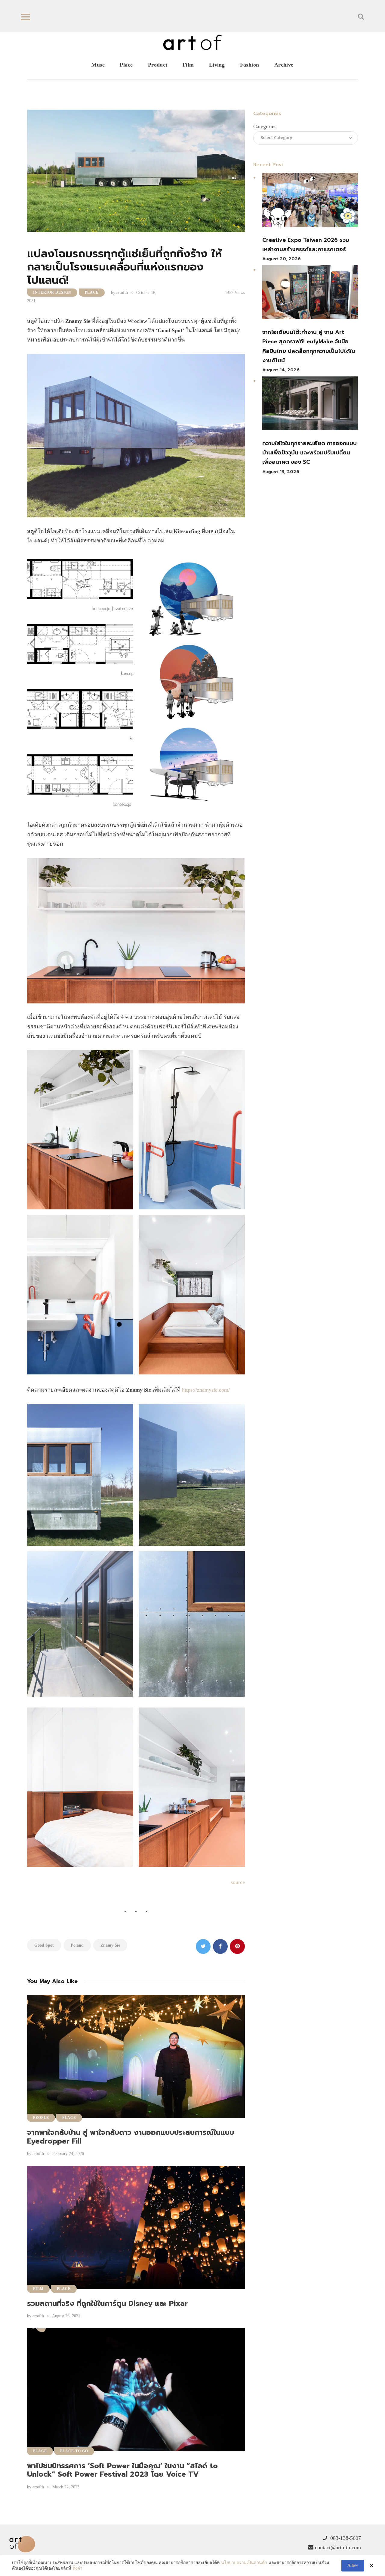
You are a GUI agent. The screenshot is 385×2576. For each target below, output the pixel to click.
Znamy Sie (110, 1945)
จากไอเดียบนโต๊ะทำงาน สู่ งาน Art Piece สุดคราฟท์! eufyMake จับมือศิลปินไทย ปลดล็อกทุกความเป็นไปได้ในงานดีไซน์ (309, 346)
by (119, 293)
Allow (353, 2565)
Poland (77, 1945)
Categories (265, 126)
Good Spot (44, 1945)
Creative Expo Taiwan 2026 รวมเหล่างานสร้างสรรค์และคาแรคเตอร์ (306, 245)
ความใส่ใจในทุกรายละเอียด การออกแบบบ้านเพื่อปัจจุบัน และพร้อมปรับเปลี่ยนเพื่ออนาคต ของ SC (310, 453)
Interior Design (52, 292)
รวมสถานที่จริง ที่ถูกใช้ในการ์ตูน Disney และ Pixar (107, 2303)
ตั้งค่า (77, 2568)
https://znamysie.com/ (206, 1390)
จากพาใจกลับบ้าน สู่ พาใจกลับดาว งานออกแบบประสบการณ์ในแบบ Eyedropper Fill (131, 2137)
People (41, 2118)
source (238, 1882)
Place (92, 292)
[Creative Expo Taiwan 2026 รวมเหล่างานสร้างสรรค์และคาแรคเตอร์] (310, 201)
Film (38, 2289)
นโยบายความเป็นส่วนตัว (244, 2563)
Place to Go (74, 2451)
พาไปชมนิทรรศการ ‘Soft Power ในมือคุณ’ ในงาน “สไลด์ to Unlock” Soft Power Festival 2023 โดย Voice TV (122, 2470)
